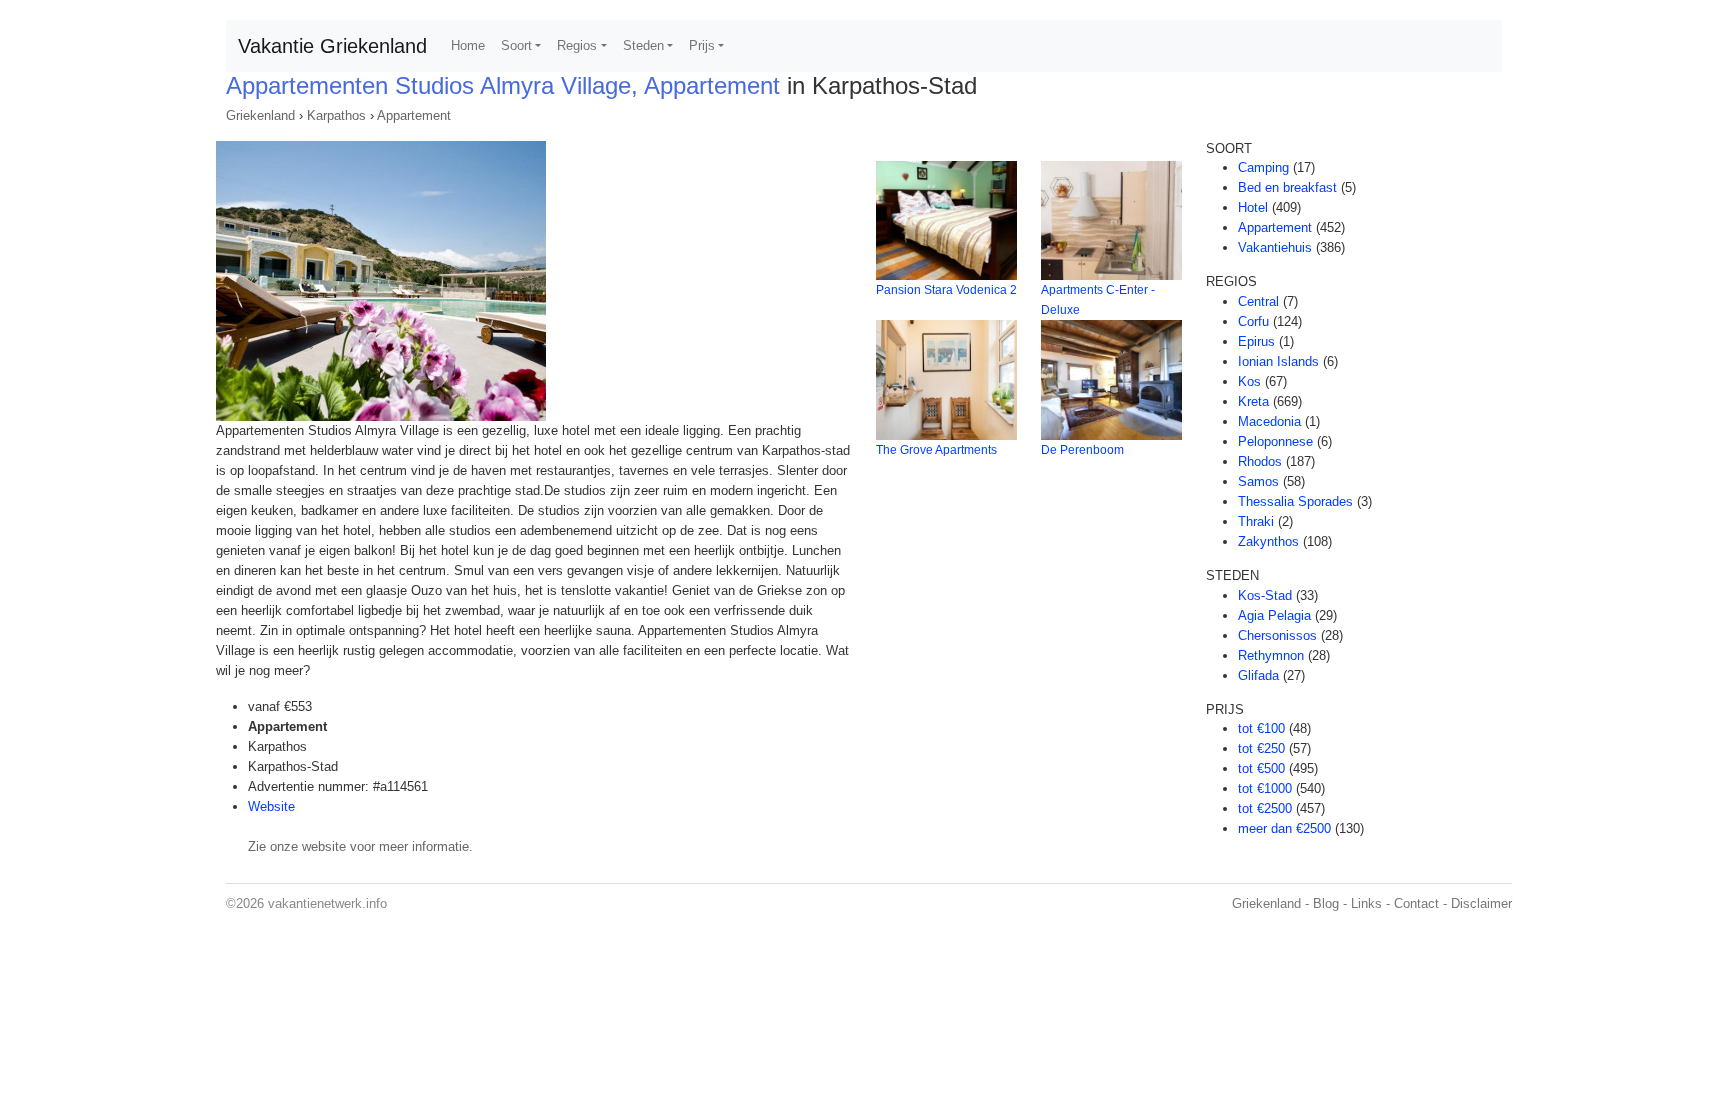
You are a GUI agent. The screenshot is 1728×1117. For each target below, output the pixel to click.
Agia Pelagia (1274, 615)
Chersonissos (1277, 635)
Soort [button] (516, 45)
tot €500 (1261, 768)
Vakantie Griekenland (332, 46)
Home (468, 45)
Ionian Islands (1278, 361)
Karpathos (336, 115)
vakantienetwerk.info (327, 903)
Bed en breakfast (1287, 187)
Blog (1326, 903)
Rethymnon (1271, 655)
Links (1366, 903)
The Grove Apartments (936, 450)
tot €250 (1261, 748)
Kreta (1253, 401)
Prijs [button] (702, 45)
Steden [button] (643, 45)
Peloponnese (1275, 441)
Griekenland (260, 115)
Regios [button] (577, 45)
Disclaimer (1481, 903)
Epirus (1256, 341)
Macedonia (1269, 421)
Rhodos (1260, 461)
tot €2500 (1265, 808)
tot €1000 (1265, 788)
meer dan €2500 (1284, 828)
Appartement (414, 115)
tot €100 (1261, 728)
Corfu (1253, 321)
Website (271, 806)
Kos (1249, 381)
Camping (1263, 167)
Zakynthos (1268, 541)
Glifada (1258, 675)
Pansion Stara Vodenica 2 (946, 290)
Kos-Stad (1265, 595)
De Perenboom (1082, 450)
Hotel (1253, 207)
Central (1258, 301)
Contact (1416, 903)
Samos (1258, 481)
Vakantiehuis (1275, 247)
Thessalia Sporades (1295, 501)
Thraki (1256, 521)
